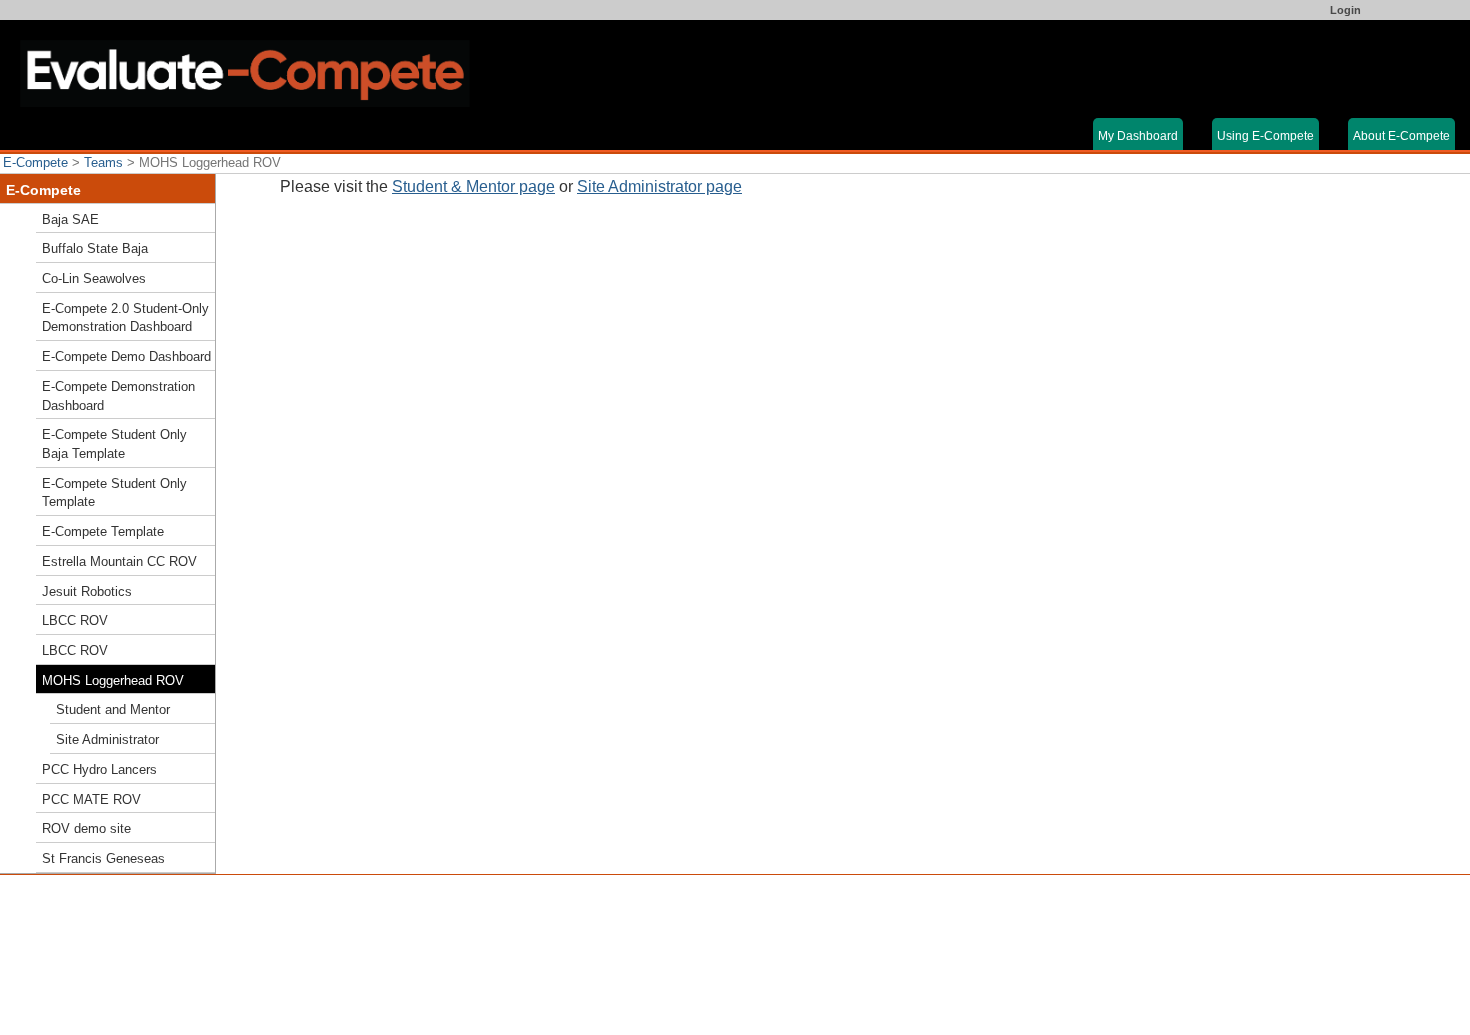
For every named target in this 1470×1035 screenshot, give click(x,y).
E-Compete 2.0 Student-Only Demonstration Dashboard (125, 318)
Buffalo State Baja (95, 248)
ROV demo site (86, 828)
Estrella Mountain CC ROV (119, 561)
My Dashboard (1138, 136)
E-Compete (35, 162)
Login (1345, 10)
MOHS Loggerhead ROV (113, 680)
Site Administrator (107, 739)
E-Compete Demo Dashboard (126, 356)
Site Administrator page (659, 186)
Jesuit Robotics (87, 591)
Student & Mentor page (473, 186)
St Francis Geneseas (103, 858)
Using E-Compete (1265, 136)
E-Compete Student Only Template (114, 493)
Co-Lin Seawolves (94, 278)
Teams (103, 162)
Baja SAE (70, 219)
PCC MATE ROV (91, 799)
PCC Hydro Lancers (99, 769)
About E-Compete (1401, 136)
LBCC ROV (75, 620)
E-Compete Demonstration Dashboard (118, 396)
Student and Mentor (113, 709)
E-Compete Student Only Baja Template (114, 444)
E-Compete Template (103, 531)
